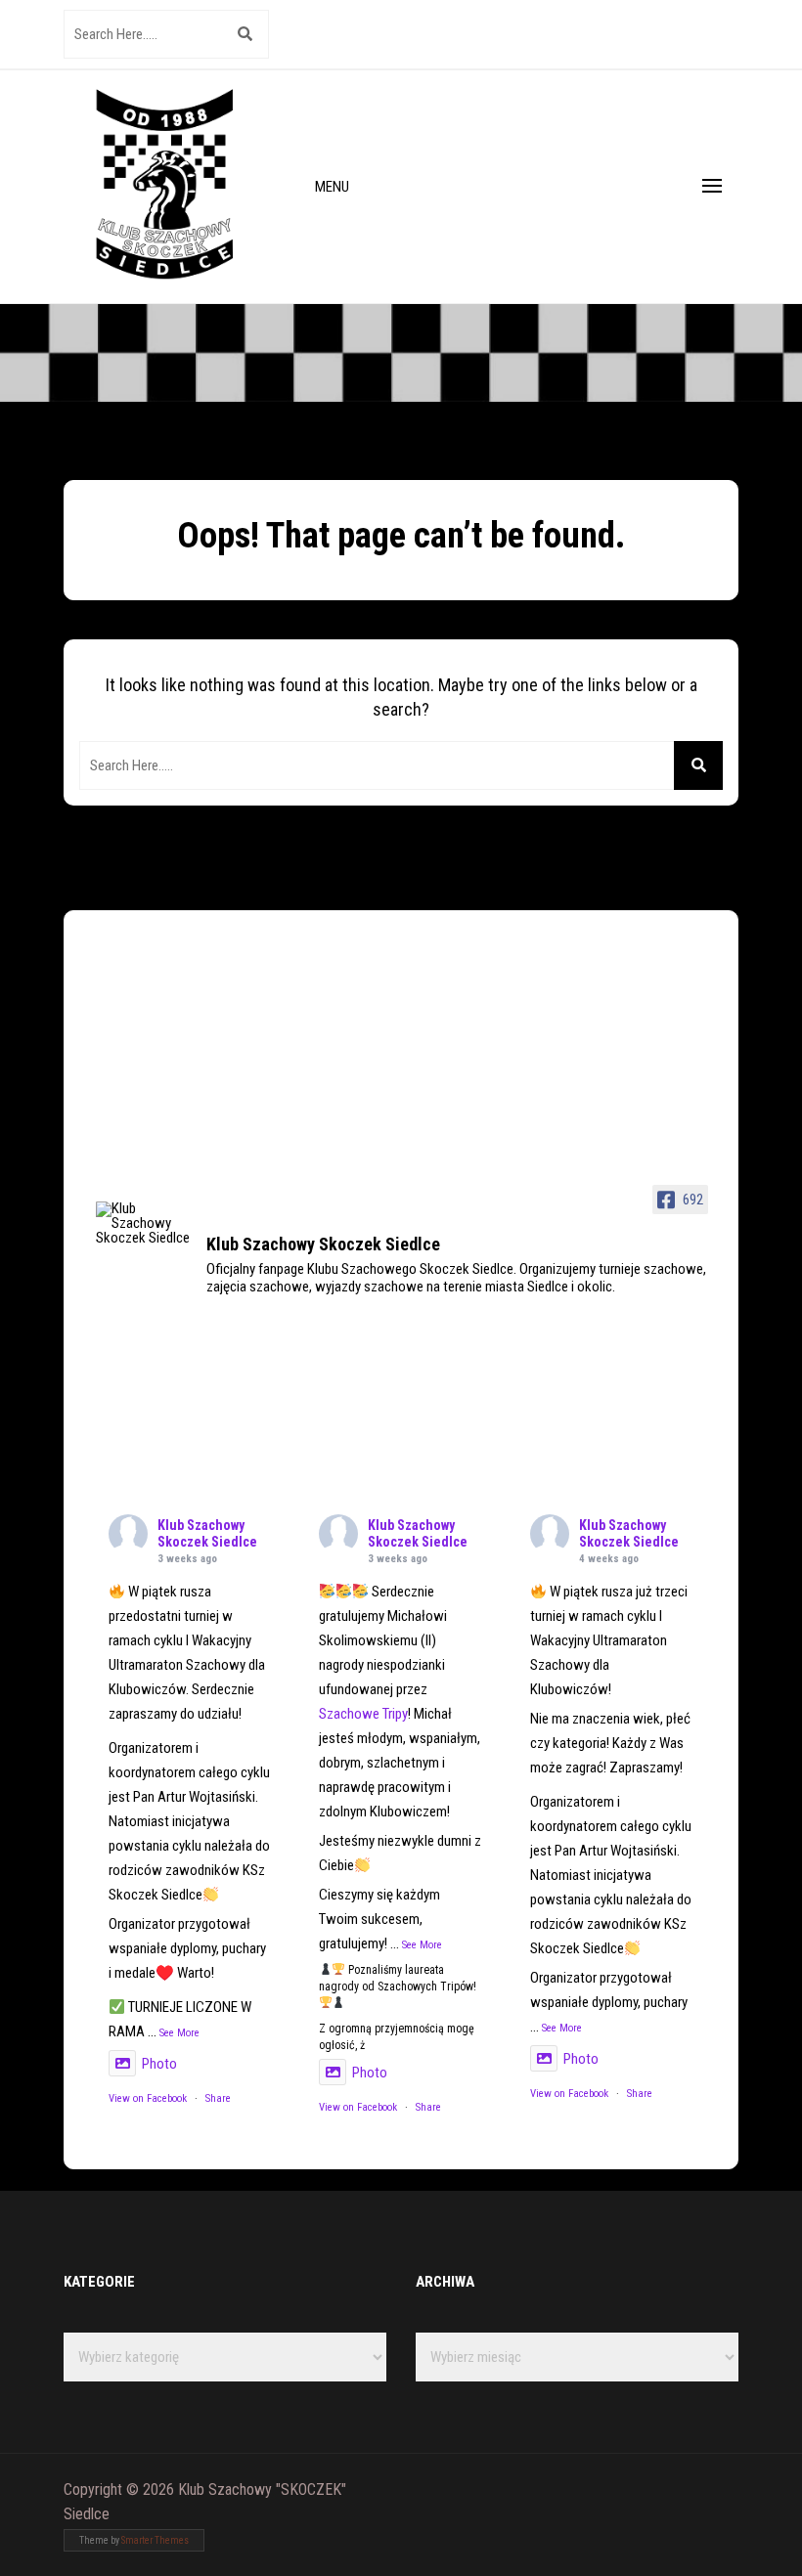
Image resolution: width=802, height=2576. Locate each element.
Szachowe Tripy (363, 1714)
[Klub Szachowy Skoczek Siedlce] (143, 1223)
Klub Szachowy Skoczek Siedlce (207, 1533)
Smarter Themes (155, 2540)
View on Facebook (148, 2098)
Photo (159, 2064)
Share (218, 2098)
